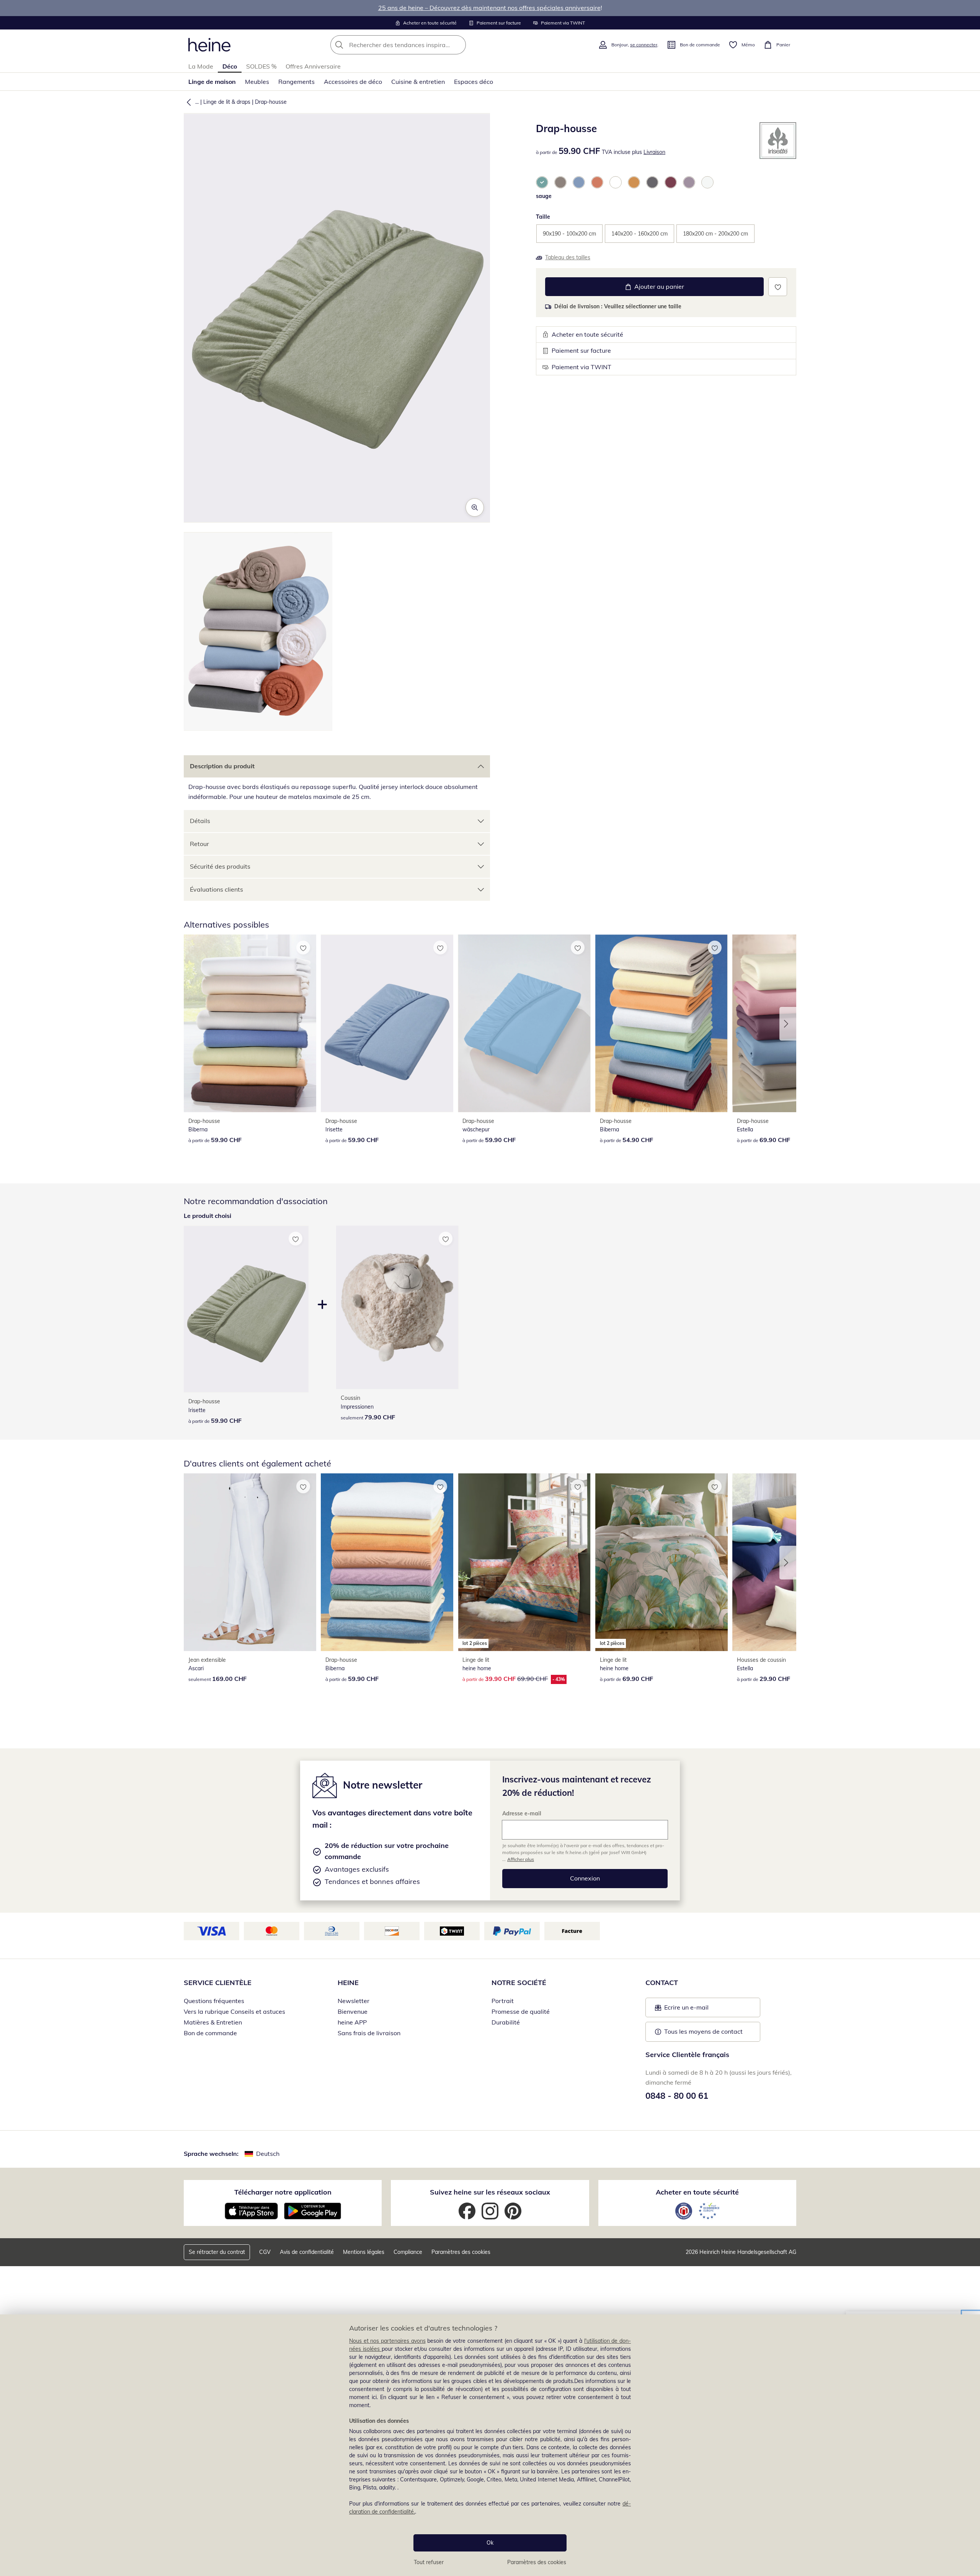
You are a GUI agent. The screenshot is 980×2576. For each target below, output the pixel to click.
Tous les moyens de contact (703, 2031)
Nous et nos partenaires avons (387, 2341)
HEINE (348, 1983)
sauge (544, 196)
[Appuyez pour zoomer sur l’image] (475, 507)
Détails (200, 821)
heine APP (352, 2022)
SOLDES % (261, 66)
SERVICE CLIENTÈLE (218, 1983)
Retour (199, 844)
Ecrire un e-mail (698, 2010)
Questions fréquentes (214, 2001)
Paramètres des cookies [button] (461, 2252)
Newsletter (354, 2001)
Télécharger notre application (283, 2192)
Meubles (257, 82)
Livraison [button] (654, 152)
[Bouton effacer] (458, 45)
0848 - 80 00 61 (677, 2096)
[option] (542, 182)
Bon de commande (210, 2033)
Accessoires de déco (353, 82)
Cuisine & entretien (418, 82)
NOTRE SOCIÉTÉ (519, 1983)
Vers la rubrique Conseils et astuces (234, 2011)
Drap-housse (271, 102)
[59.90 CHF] (250, 1023)
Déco (230, 66)
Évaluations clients (216, 889)
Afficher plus (521, 1859)
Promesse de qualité (521, 2011)
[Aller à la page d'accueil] (209, 45)
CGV (265, 2252)
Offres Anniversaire (313, 66)
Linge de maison (212, 82)
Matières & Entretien (213, 2022)
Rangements (296, 82)
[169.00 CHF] (250, 1562)
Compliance (408, 2252)
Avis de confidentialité (307, 2252)
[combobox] (415, 45)
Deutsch (268, 2154)
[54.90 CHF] (661, 1023)
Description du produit (222, 766)
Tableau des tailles (568, 257)
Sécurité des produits (220, 866)
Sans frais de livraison (369, 2033)
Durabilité (506, 2022)
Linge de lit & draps (227, 102)
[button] (187, 102)
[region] (490, 2445)
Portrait (503, 2001)
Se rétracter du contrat (217, 2252)
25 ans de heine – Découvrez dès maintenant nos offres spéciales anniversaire (489, 8)
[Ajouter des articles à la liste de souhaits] (778, 287)
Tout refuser (429, 2562)
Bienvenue (353, 2011)
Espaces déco (474, 82)
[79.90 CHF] (397, 1307)
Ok (490, 2543)
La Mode (201, 66)
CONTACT (662, 1983)
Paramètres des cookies (537, 2562)
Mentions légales (364, 2252)
